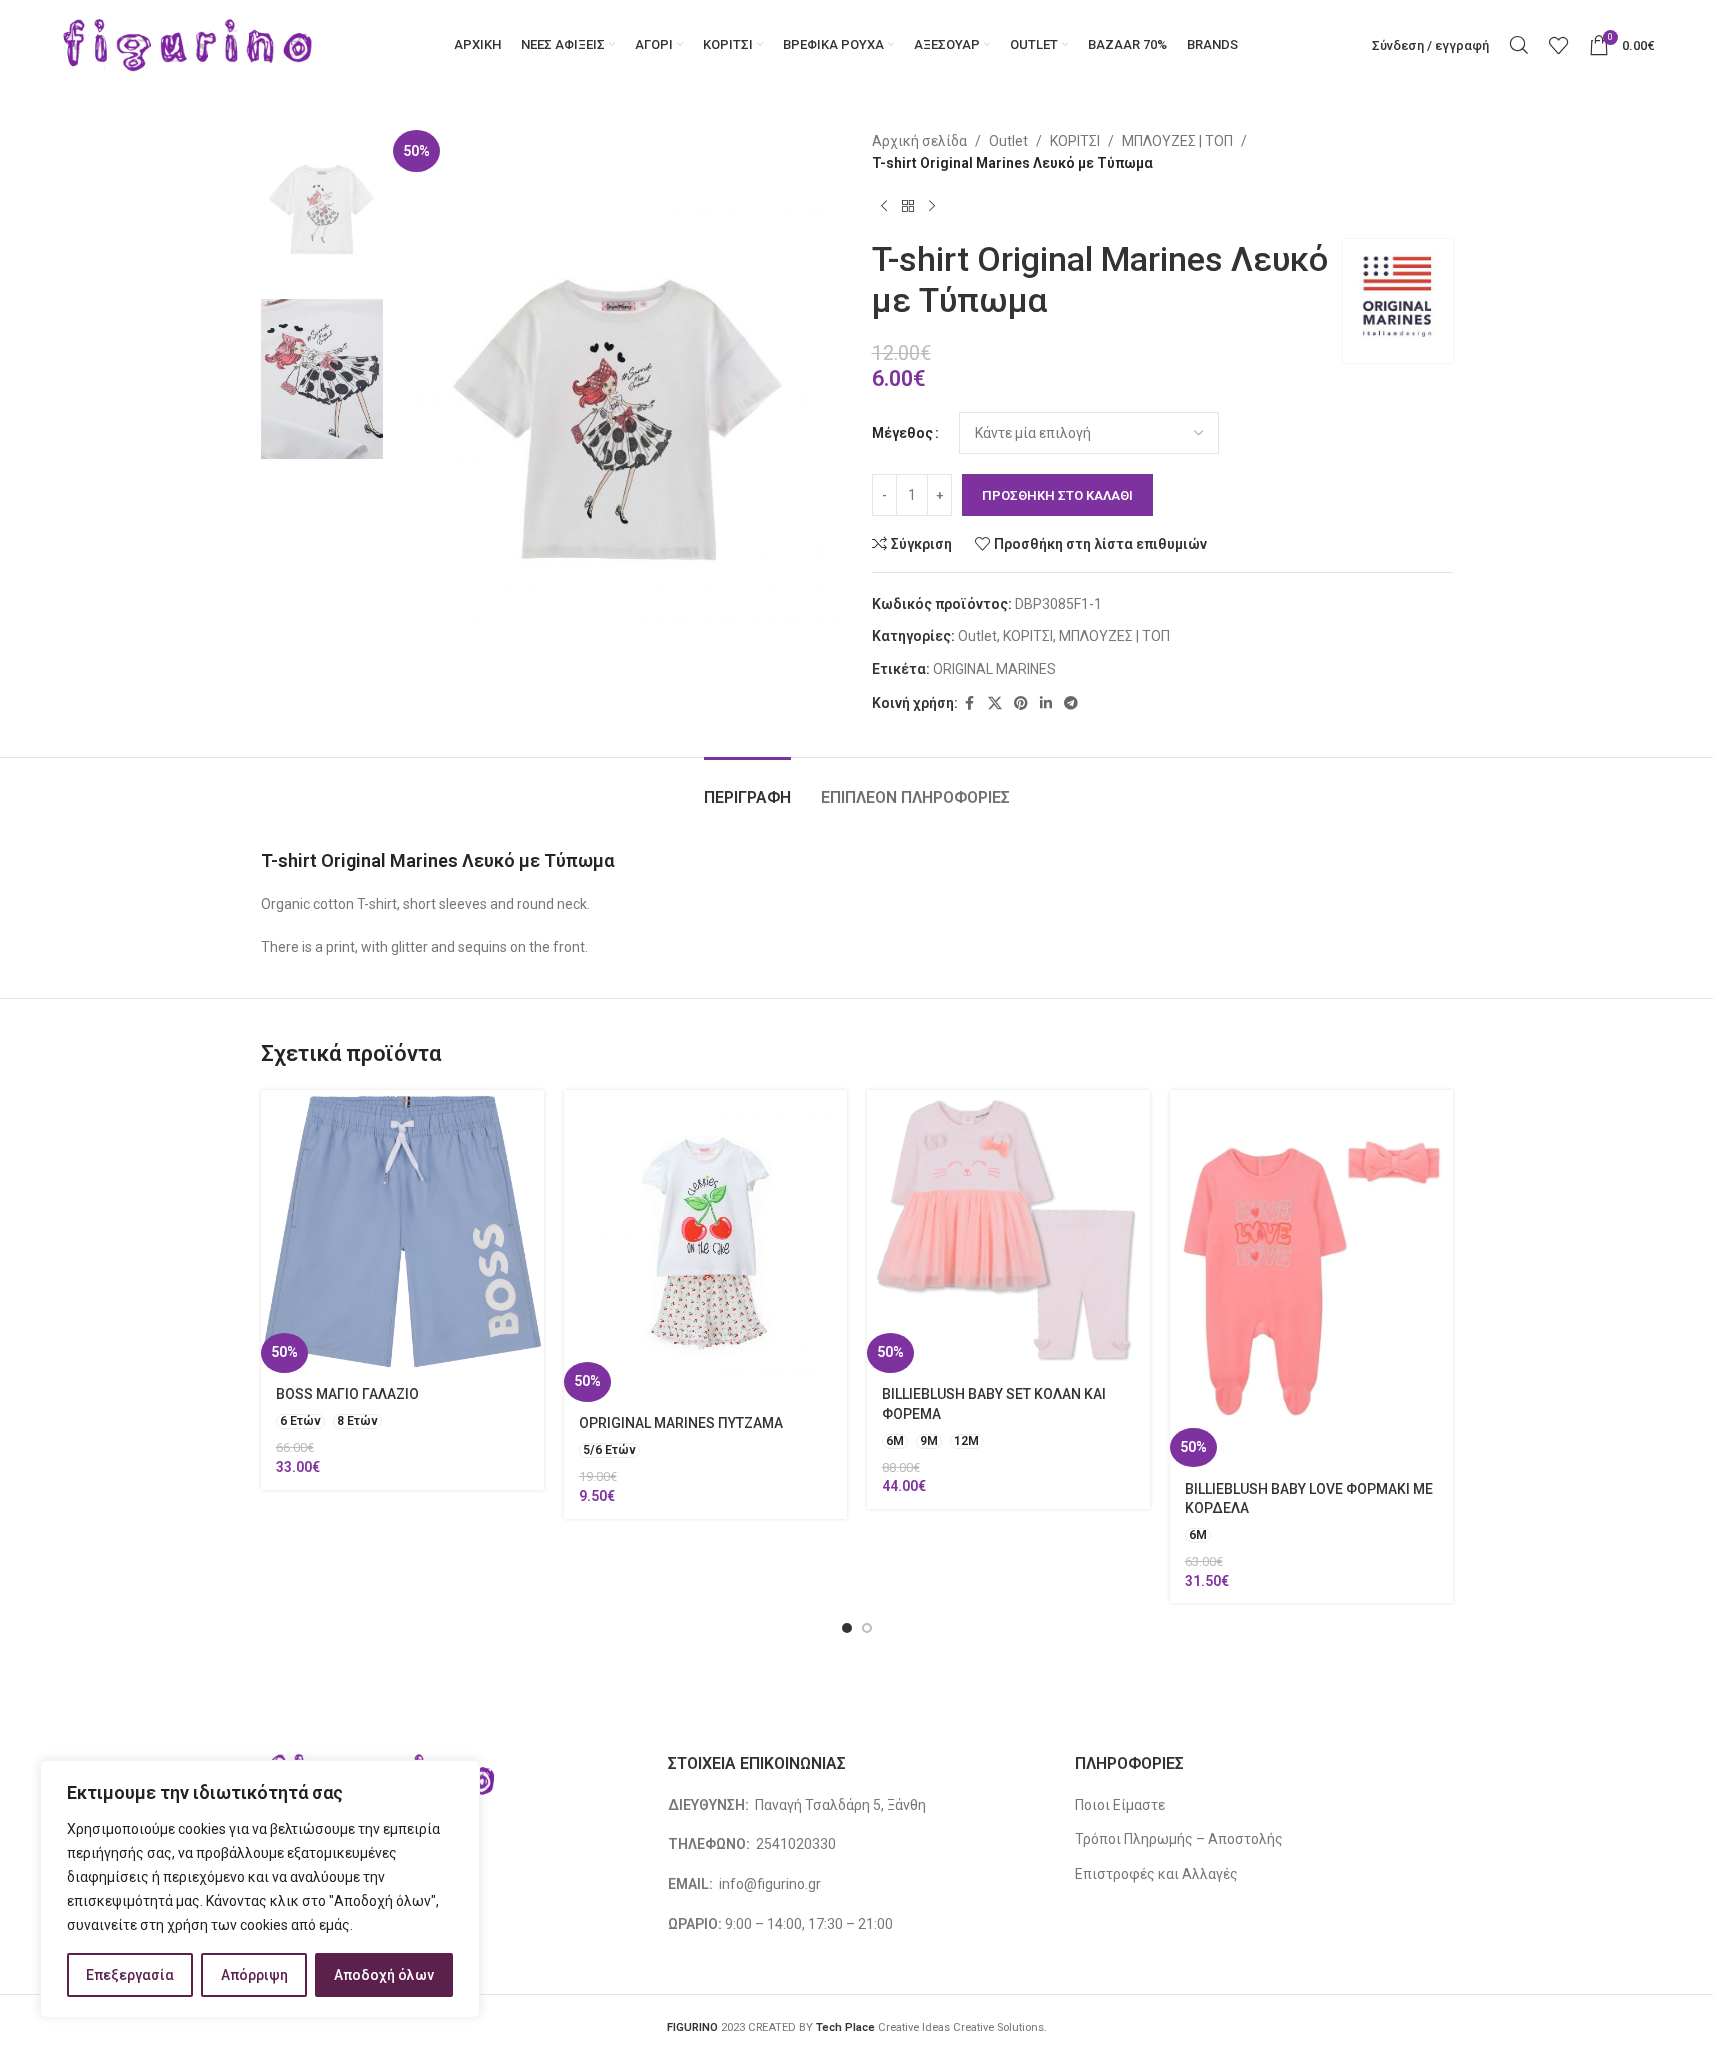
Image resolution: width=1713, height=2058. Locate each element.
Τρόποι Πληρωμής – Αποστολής (1179, 1839)
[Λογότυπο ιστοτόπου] (188, 44)
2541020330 (796, 1844)
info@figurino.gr (768, 1884)
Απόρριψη (254, 1975)
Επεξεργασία (130, 1975)
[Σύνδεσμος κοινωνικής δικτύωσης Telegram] (1071, 703)
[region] (260, 1889)
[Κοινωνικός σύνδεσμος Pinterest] (1021, 703)
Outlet (1008, 141)
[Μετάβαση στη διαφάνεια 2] (867, 1628)
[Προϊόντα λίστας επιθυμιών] (1559, 45)
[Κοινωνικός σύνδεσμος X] (995, 703)
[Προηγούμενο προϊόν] (884, 207)
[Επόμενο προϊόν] (932, 207)
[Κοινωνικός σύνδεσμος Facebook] (970, 703)
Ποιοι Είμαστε (1120, 1805)
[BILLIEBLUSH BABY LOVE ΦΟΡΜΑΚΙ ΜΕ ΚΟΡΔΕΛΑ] (1311, 1278)
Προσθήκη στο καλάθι (1057, 495)
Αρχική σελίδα (919, 141)
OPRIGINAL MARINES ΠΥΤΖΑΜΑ (681, 1423)
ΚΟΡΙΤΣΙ (1075, 141)
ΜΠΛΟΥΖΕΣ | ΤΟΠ (1177, 141)
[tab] (747, 787)
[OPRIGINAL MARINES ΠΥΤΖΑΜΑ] (705, 1246)
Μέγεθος (902, 433)
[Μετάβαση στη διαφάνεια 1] (847, 1628)
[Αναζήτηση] (1519, 45)
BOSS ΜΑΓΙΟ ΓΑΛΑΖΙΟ (347, 1394)
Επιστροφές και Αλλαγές (1156, 1874)
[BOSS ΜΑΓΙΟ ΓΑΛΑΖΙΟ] (402, 1231)
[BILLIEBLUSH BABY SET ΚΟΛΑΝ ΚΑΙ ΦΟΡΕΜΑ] (1008, 1231)
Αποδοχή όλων (384, 1975)
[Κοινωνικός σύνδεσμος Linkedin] (1046, 703)
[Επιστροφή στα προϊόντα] (908, 207)
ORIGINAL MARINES (994, 669)
